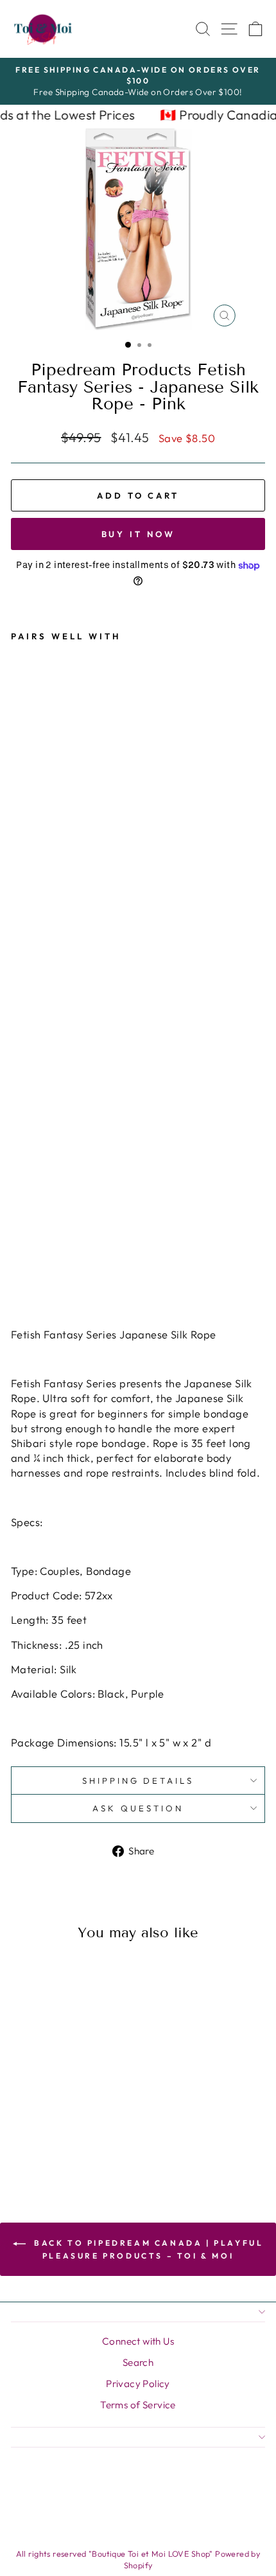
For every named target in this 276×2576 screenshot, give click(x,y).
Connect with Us (138, 2341)
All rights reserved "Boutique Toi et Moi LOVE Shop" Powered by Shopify (138, 2559)
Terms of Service (138, 2405)
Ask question (138, 1808)
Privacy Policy (138, 2384)
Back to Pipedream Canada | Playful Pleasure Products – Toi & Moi (147, 2249)
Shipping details (138, 1781)
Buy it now (138, 534)
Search (138, 2362)
